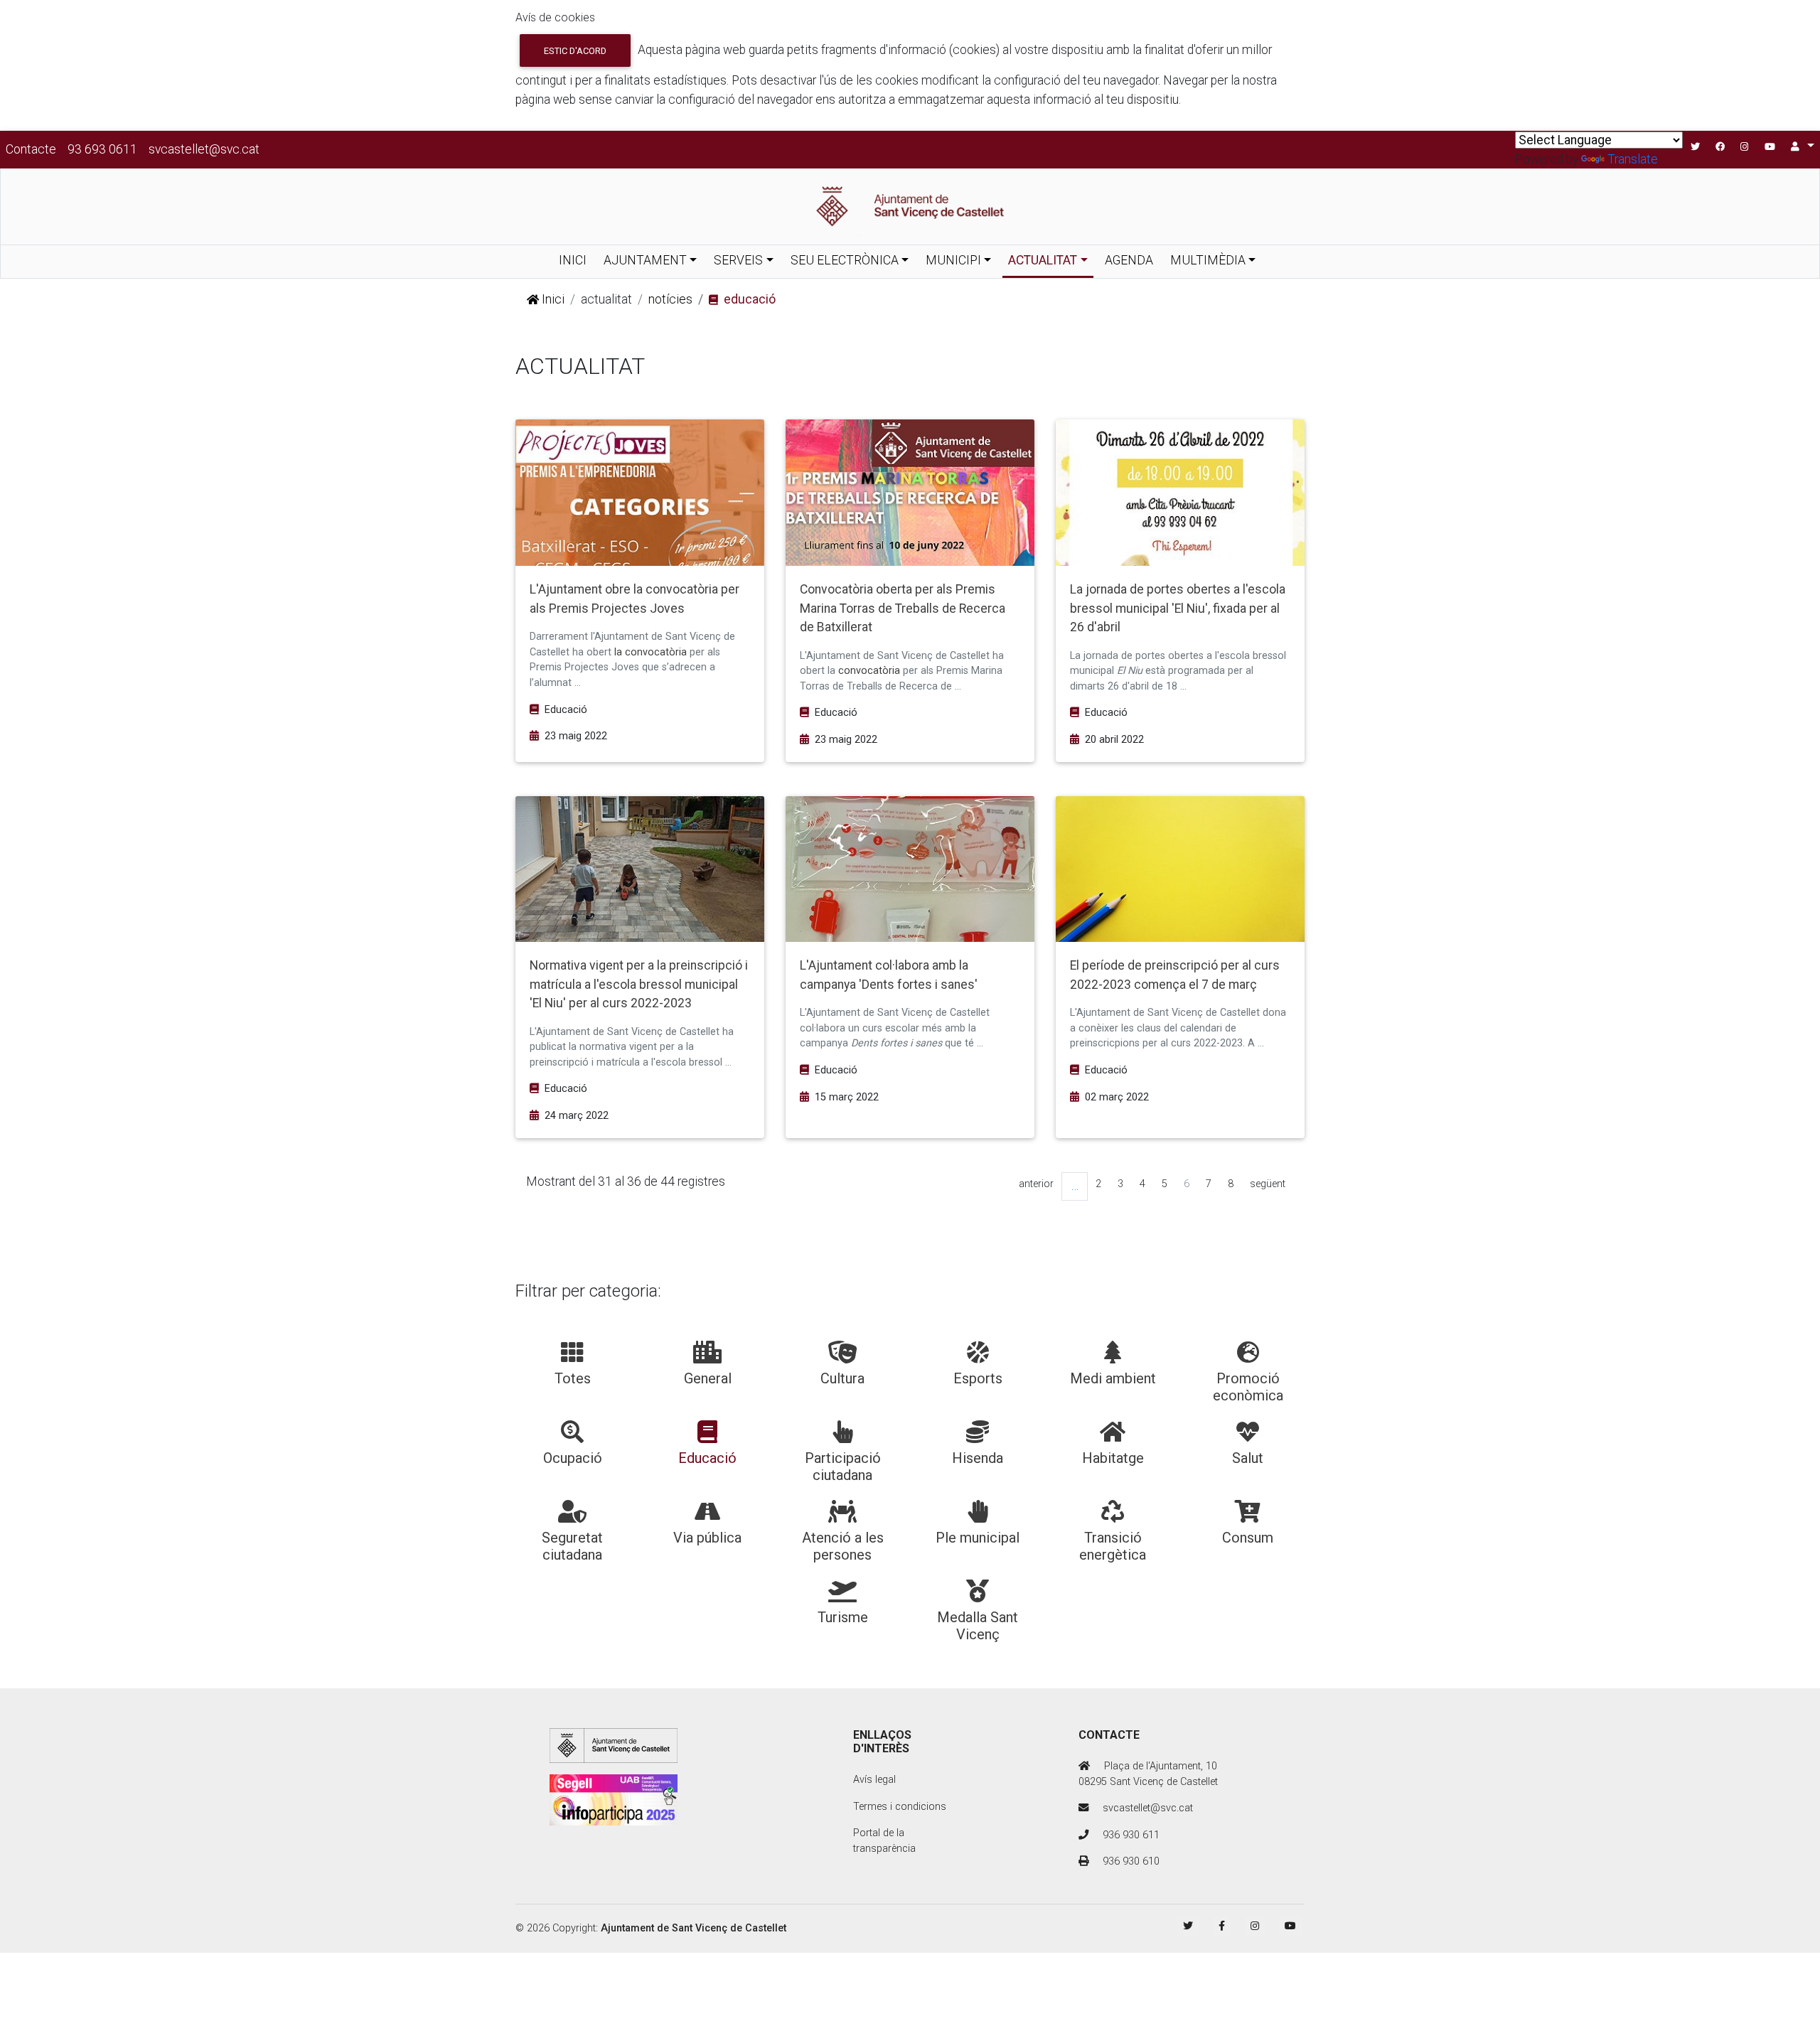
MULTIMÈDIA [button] (1208, 260)
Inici (552, 299)
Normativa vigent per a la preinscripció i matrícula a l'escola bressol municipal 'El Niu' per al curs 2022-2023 (639, 984)
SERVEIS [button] (738, 260)
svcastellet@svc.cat (204, 149)
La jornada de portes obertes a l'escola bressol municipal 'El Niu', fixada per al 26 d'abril (1178, 608)
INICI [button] (573, 260)
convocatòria (868, 671)
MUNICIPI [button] (953, 260)
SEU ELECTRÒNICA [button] (845, 260)
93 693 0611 (102, 149)
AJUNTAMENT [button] (645, 260)
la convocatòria (651, 652)
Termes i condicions (900, 1807)
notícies (670, 299)
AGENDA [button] (1129, 260)
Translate (1633, 159)
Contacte (31, 149)
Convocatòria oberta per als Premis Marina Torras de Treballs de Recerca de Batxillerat (903, 608)
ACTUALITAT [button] (1043, 260)
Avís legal (874, 1780)
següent (1268, 1184)
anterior (1036, 1184)
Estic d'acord (575, 51)
